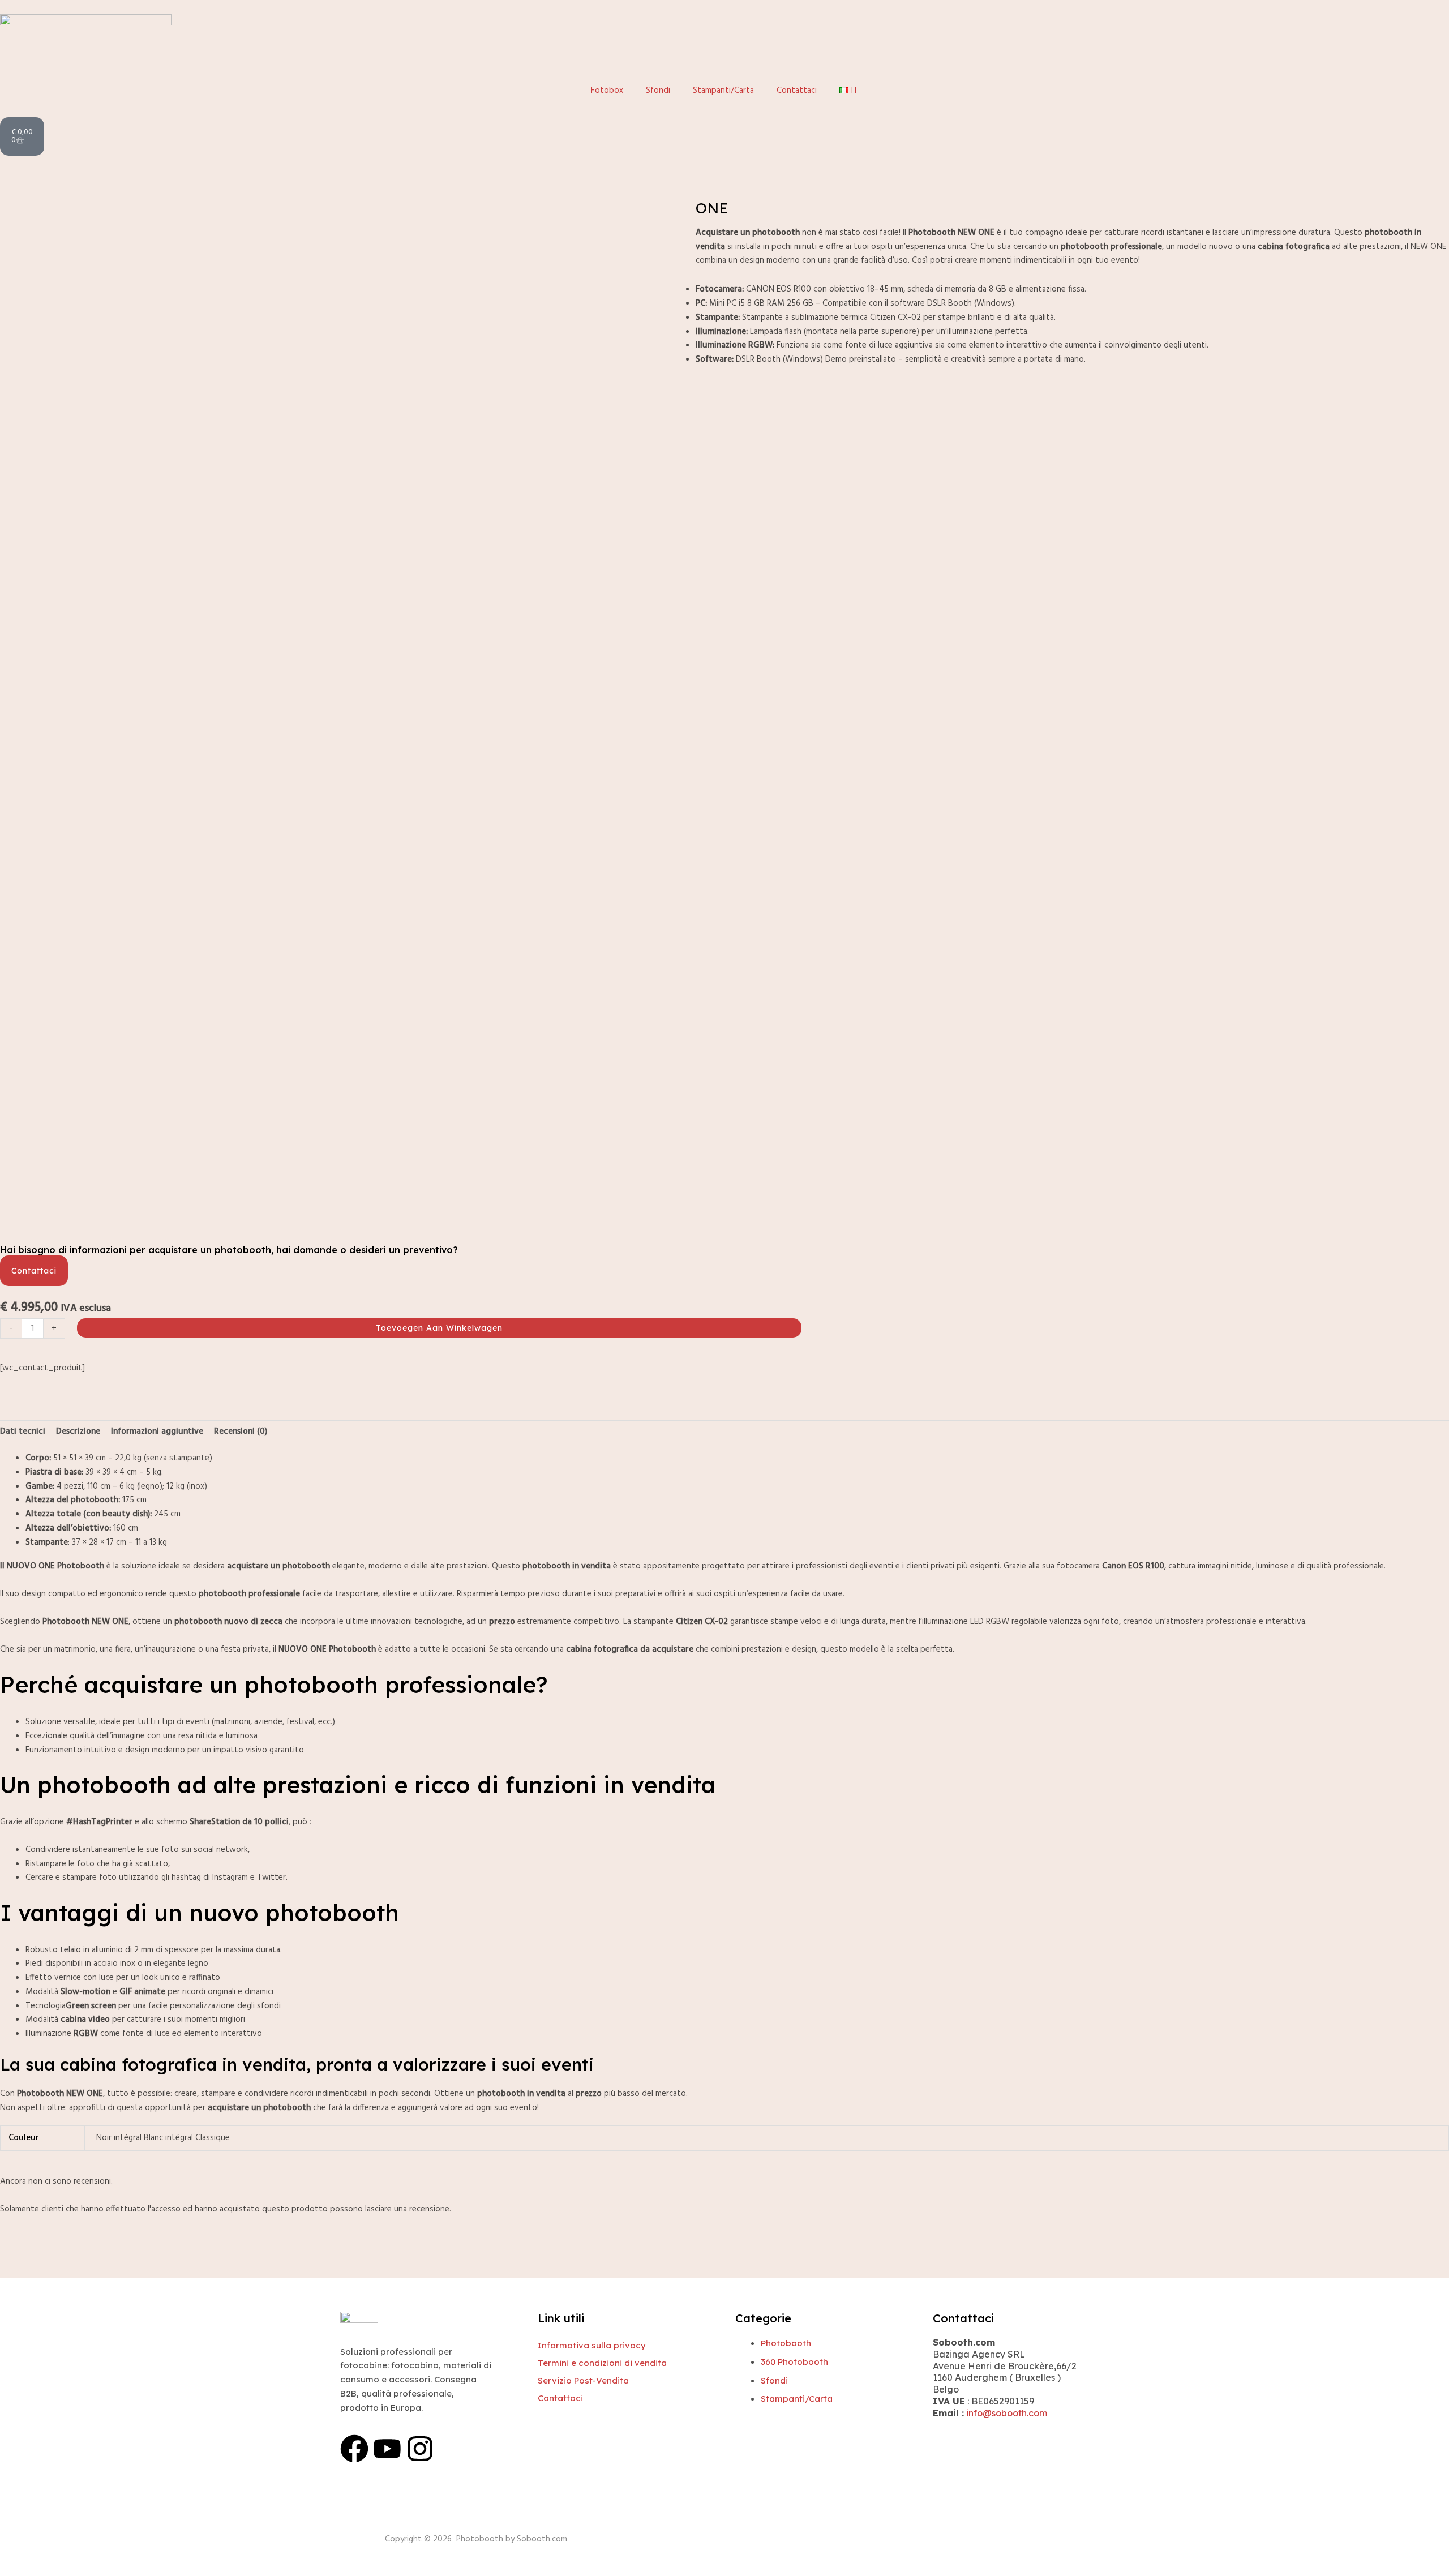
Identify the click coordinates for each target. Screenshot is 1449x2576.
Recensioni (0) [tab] (241, 1431)
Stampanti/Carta (723, 91)
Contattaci (797, 91)
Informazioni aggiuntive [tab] (157, 1431)
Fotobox (607, 91)
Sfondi (658, 91)
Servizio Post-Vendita (583, 2380)
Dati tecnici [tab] (23, 1431)
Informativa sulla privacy (592, 2345)
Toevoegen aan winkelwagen (439, 1328)
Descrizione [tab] (78, 1431)
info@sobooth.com (1007, 2413)
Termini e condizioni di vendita (602, 2363)
